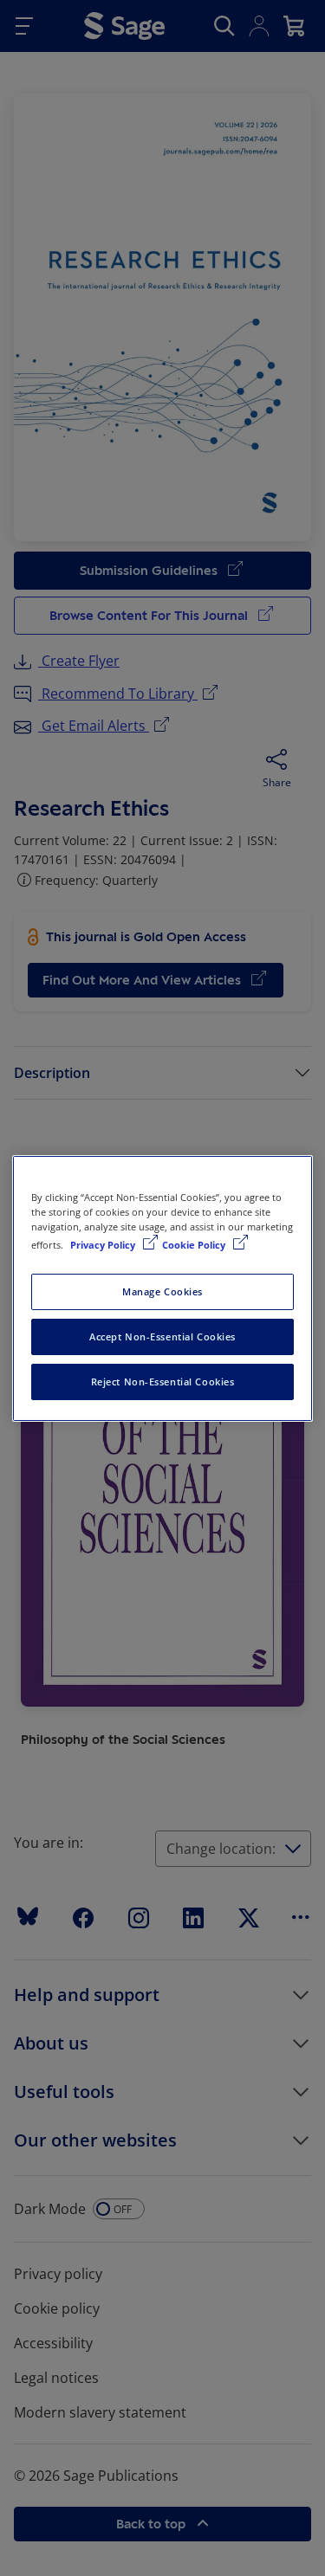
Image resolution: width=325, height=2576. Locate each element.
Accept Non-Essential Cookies (162, 1336)
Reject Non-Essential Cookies (163, 1382)
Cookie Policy (195, 1245)
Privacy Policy (104, 1245)
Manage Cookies (162, 1291)
